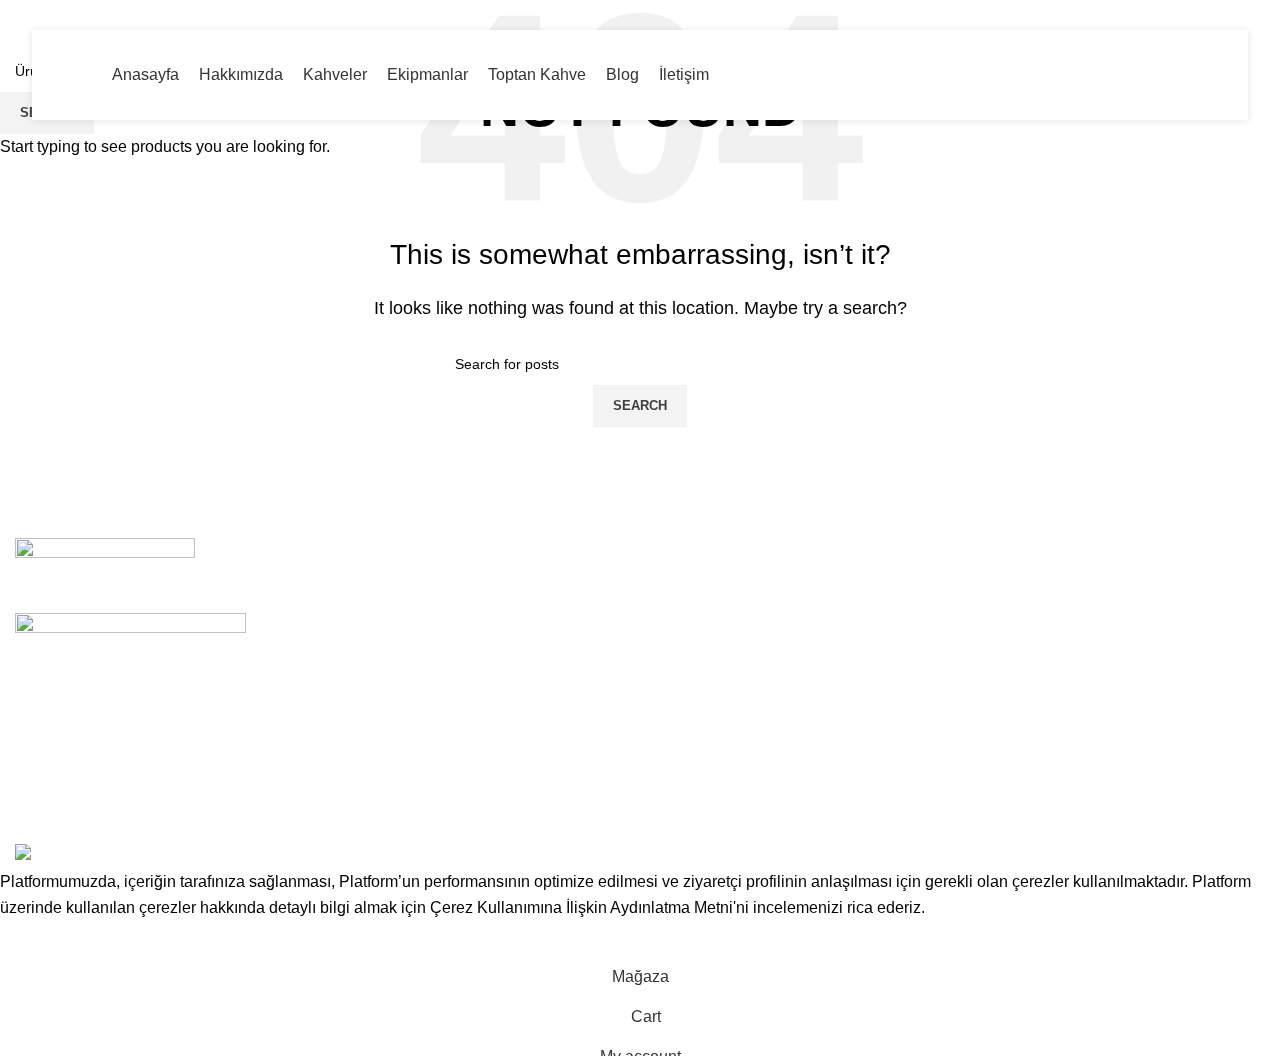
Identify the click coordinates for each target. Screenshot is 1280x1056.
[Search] (1218, 75)
